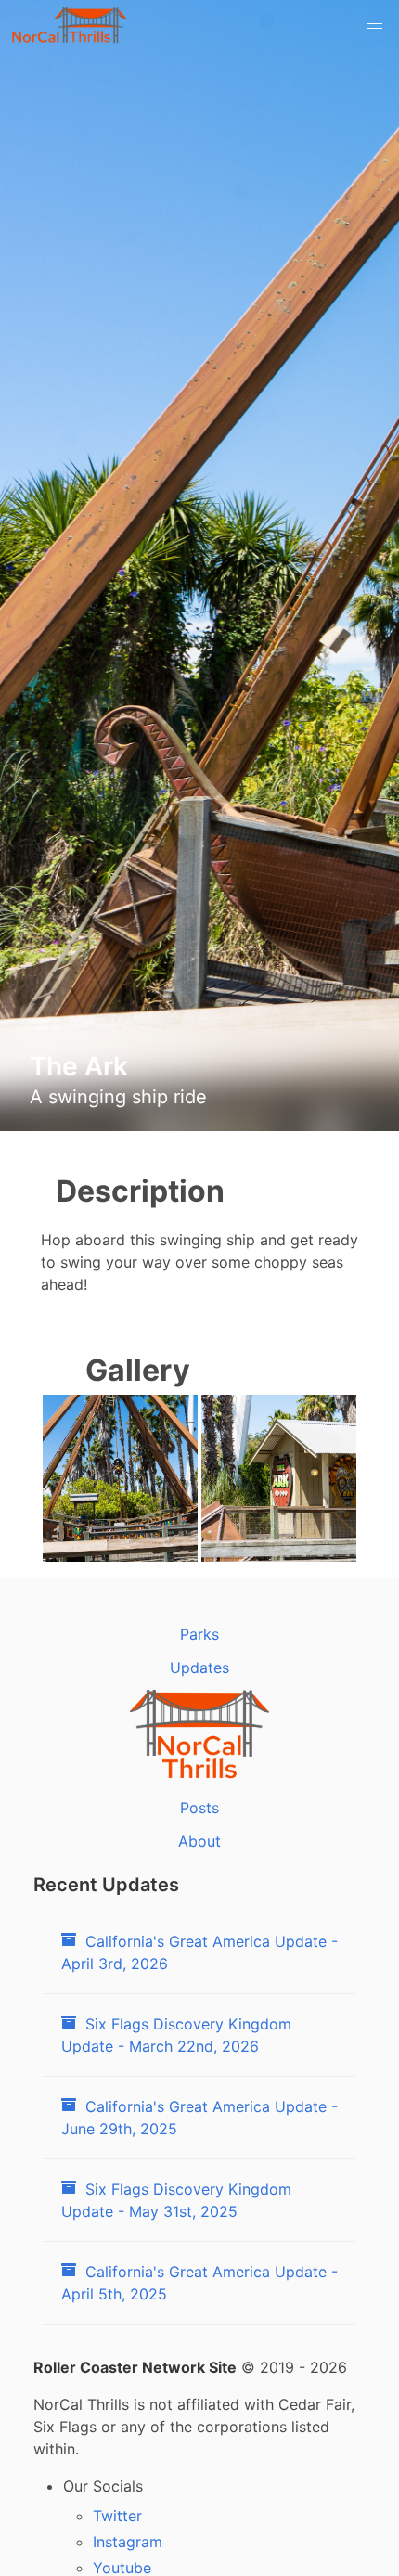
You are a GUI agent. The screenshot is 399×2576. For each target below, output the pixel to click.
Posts (199, 1808)
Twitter (117, 2516)
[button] (375, 24)
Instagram (128, 2542)
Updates (199, 1668)
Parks (199, 1634)
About (199, 1841)
